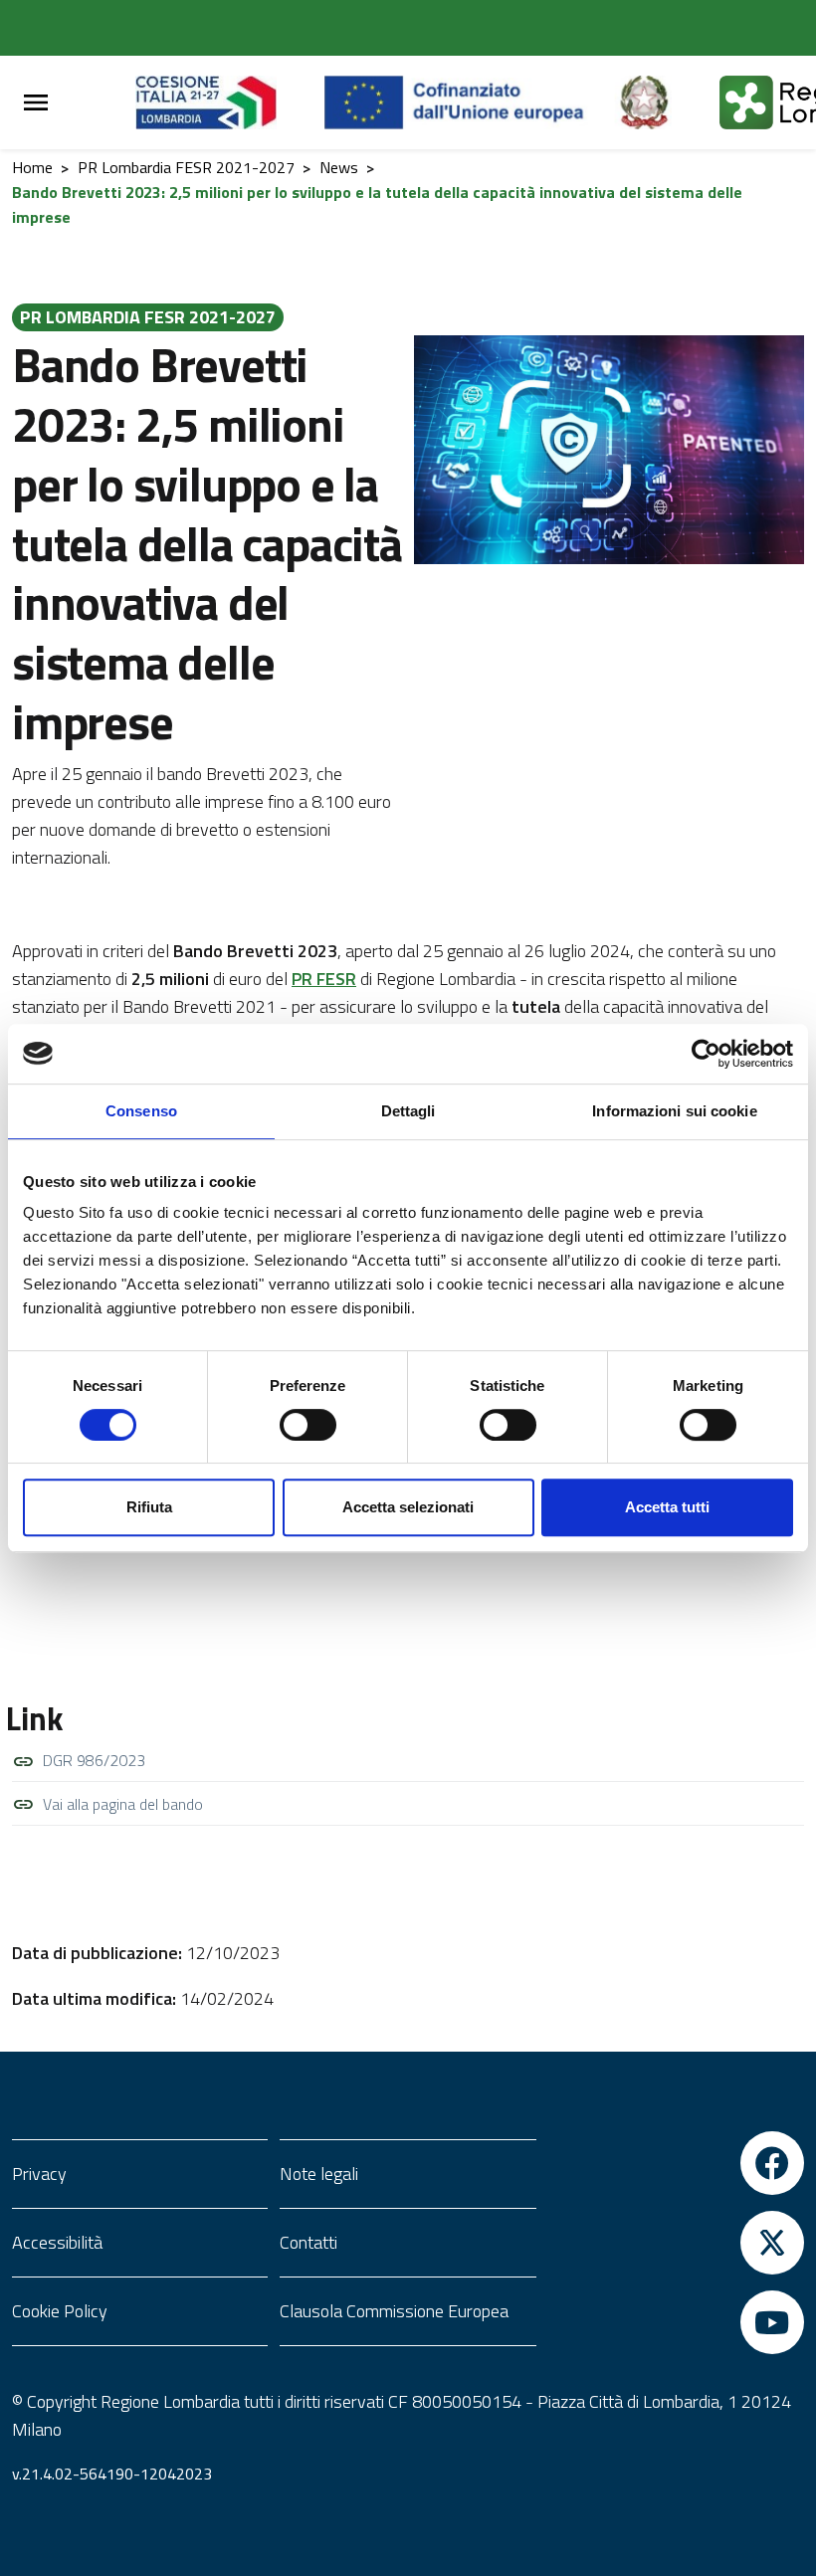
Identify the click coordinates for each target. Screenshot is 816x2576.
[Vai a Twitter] (676, 2243)
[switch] (308, 1425)
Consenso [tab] (141, 1111)
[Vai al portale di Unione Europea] (469, 102)
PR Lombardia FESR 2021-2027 (186, 167)
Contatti (308, 2242)
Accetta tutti (667, 1507)
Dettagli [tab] (408, 1111)
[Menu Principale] (36, 103)
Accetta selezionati (408, 1507)
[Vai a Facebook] (676, 2163)
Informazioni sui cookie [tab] (674, 1111)
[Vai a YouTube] (676, 2322)
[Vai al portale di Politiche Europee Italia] (667, 102)
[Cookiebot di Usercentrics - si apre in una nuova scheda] (706, 1054)
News (339, 167)
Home (32, 167)
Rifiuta (149, 1507)
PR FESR (324, 979)
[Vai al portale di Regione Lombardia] (230, 102)
